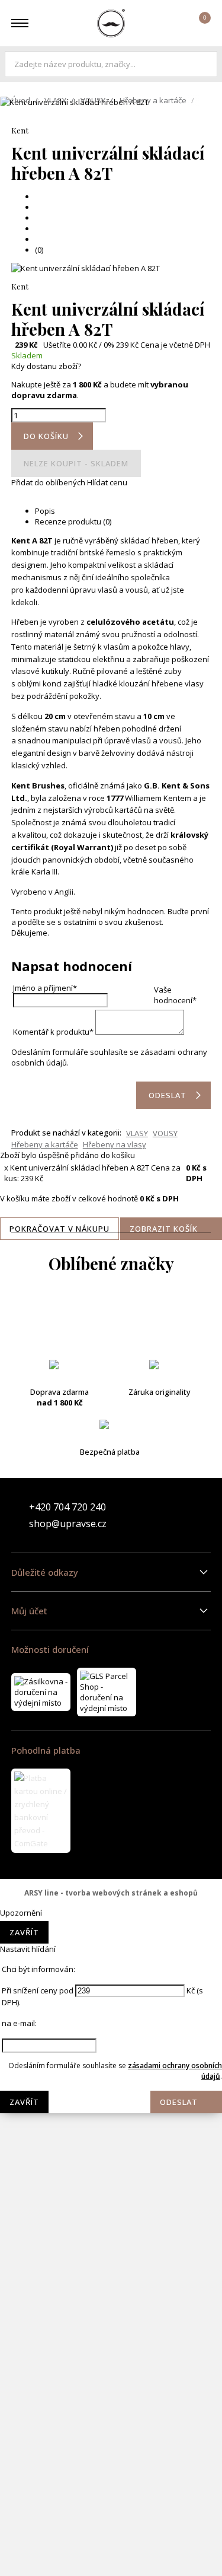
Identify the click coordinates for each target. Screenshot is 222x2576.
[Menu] (20, 23)
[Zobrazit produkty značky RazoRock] (111, 2267)
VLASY (55, 100)
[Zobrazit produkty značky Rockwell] (111, 2362)
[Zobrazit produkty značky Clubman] (111, 1461)
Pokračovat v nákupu (59, 1229)
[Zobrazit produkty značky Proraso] (111, 2220)
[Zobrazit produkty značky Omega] (111, 2173)
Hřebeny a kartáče (153, 100)
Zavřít (24, 1932)
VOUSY (93, 100)
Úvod (21, 100)
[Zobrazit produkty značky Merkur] (111, 1888)
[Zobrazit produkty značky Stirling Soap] (111, 2410)
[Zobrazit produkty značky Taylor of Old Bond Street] (111, 2505)
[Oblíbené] (166, 23)
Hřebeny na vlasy (115, 1144)
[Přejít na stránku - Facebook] (181, 1515)
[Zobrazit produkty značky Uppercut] (111, 2552)
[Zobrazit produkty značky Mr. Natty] (111, 2078)
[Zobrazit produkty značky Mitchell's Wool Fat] (111, 1935)
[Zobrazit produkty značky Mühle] (111, 2125)
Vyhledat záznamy (205, 64)
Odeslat (179, 2102)
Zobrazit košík (164, 1229)
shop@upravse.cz (68, 1524)
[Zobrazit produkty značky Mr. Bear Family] (111, 2030)
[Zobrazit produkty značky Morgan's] (111, 1983)
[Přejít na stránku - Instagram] (201, 1515)
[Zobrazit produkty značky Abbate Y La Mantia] (111, 1318)
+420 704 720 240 (67, 1507)
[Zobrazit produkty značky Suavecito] (111, 2457)
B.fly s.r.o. (111, 23)
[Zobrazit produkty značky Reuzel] (111, 2315)
